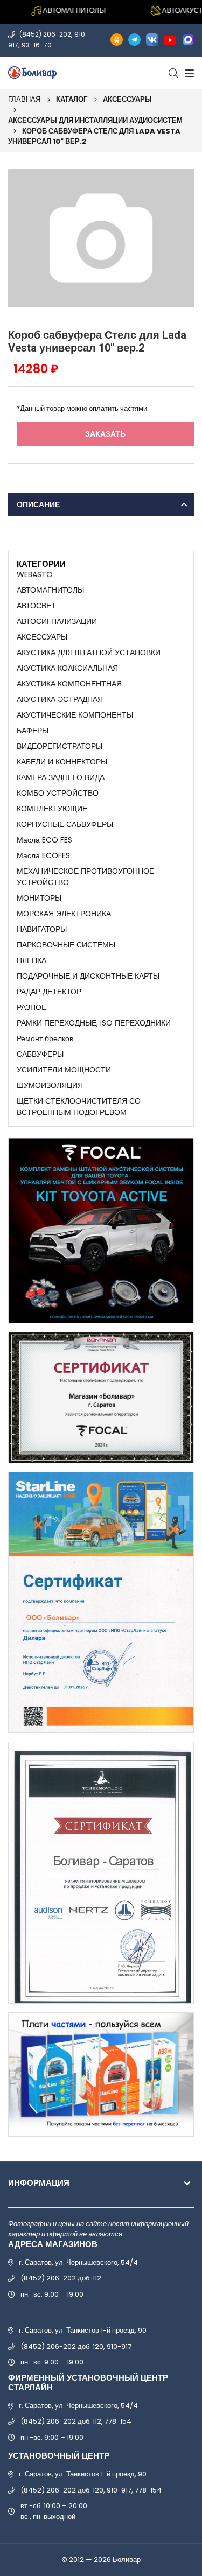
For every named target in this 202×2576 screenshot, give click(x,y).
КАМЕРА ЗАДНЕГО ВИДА (61, 777)
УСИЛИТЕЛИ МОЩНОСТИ (64, 1070)
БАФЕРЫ (33, 731)
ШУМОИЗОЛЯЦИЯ (50, 1085)
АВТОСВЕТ (36, 606)
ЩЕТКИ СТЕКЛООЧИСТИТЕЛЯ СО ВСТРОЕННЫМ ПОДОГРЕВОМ (79, 1107)
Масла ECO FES (44, 840)
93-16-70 (37, 45)
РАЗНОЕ (32, 1007)
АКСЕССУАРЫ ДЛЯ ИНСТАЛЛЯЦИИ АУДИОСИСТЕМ (95, 120)
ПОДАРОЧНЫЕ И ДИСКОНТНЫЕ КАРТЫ (88, 976)
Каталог (72, 99)
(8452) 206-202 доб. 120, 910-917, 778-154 (91, 2490)
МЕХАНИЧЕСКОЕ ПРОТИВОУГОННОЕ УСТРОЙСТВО (85, 877)
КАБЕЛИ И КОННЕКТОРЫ (62, 762)
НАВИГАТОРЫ (42, 929)
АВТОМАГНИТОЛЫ (50, 590)
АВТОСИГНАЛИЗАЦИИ (57, 621)
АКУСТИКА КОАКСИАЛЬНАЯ (67, 668)
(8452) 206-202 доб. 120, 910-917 (76, 2346)
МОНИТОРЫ (39, 898)
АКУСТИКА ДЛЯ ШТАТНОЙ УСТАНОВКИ (89, 652)
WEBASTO (35, 574)
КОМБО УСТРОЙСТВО (58, 793)
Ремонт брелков (45, 1038)
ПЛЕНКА (32, 960)
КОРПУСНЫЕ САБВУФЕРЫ (65, 824)
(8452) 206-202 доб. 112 (61, 2278)
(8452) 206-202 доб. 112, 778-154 (76, 2421)
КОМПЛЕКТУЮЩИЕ (52, 809)
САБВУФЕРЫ (40, 1054)
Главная (24, 99)
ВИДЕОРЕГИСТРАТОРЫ (60, 746)
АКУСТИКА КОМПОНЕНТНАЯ (69, 684)
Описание (38, 504)
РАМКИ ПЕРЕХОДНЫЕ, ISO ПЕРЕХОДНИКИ (94, 1023)
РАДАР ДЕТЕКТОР (49, 992)
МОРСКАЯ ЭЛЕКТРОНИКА (64, 914)
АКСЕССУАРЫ (127, 99)
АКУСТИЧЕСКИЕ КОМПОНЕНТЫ (75, 715)
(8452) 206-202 (45, 34)
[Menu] (188, 73)
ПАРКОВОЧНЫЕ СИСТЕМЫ (66, 945)
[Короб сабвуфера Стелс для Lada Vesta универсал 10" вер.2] (101, 237)
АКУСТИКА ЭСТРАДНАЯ (60, 699)
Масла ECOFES (43, 855)
